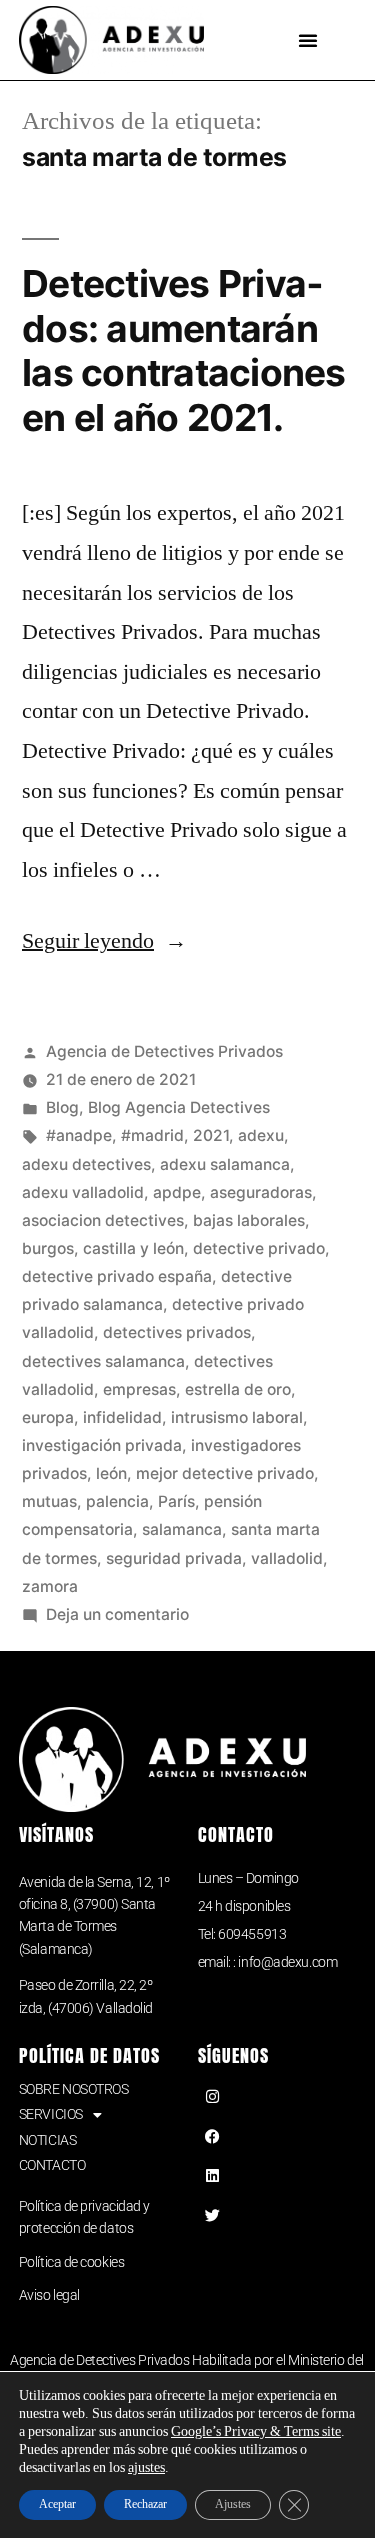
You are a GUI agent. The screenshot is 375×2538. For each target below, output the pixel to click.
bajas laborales (249, 1220)
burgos (48, 1248)
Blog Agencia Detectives (179, 1107)
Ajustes (233, 2504)
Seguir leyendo (104, 941)
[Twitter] (213, 2215)
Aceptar (57, 2504)
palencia (117, 1501)
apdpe (177, 1192)
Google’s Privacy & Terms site (256, 2431)
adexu (261, 1135)
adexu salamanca (225, 1164)
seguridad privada (174, 1558)
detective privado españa (117, 1276)
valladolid (287, 1558)
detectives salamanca (103, 1361)
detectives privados (177, 1332)
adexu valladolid (83, 1192)
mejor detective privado (225, 1473)
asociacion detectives (103, 1220)
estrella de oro (238, 1389)
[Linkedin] (213, 2176)
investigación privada (102, 1445)
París (176, 1501)
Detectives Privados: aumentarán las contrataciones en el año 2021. (184, 350)
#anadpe (79, 1135)
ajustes (146, 2467)
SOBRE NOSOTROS (74, 2089)
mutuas (49, 1501)
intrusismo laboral (237, 1417)
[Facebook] (213, 2136)
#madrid (152, 1135)
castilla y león (133, 1248)
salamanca (182, 1529)
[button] (308, 40)
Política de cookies (71, 2262)
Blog (62, 1107)
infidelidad (122, 1417)
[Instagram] (213, 2097)
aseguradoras (261, 1192)
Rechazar (145, 2504)
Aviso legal (49, 2295)
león (111, 1473)
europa (48, 1417)
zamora (50, 1586)
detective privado (259, 1248)
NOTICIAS (47, 2140)
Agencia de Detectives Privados (164, 1051)
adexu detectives (86, 1164)
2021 (211, 1135)
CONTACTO (52, 2165)
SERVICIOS (51, 2114)
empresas (139, 1389)
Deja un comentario (117, 1614)
